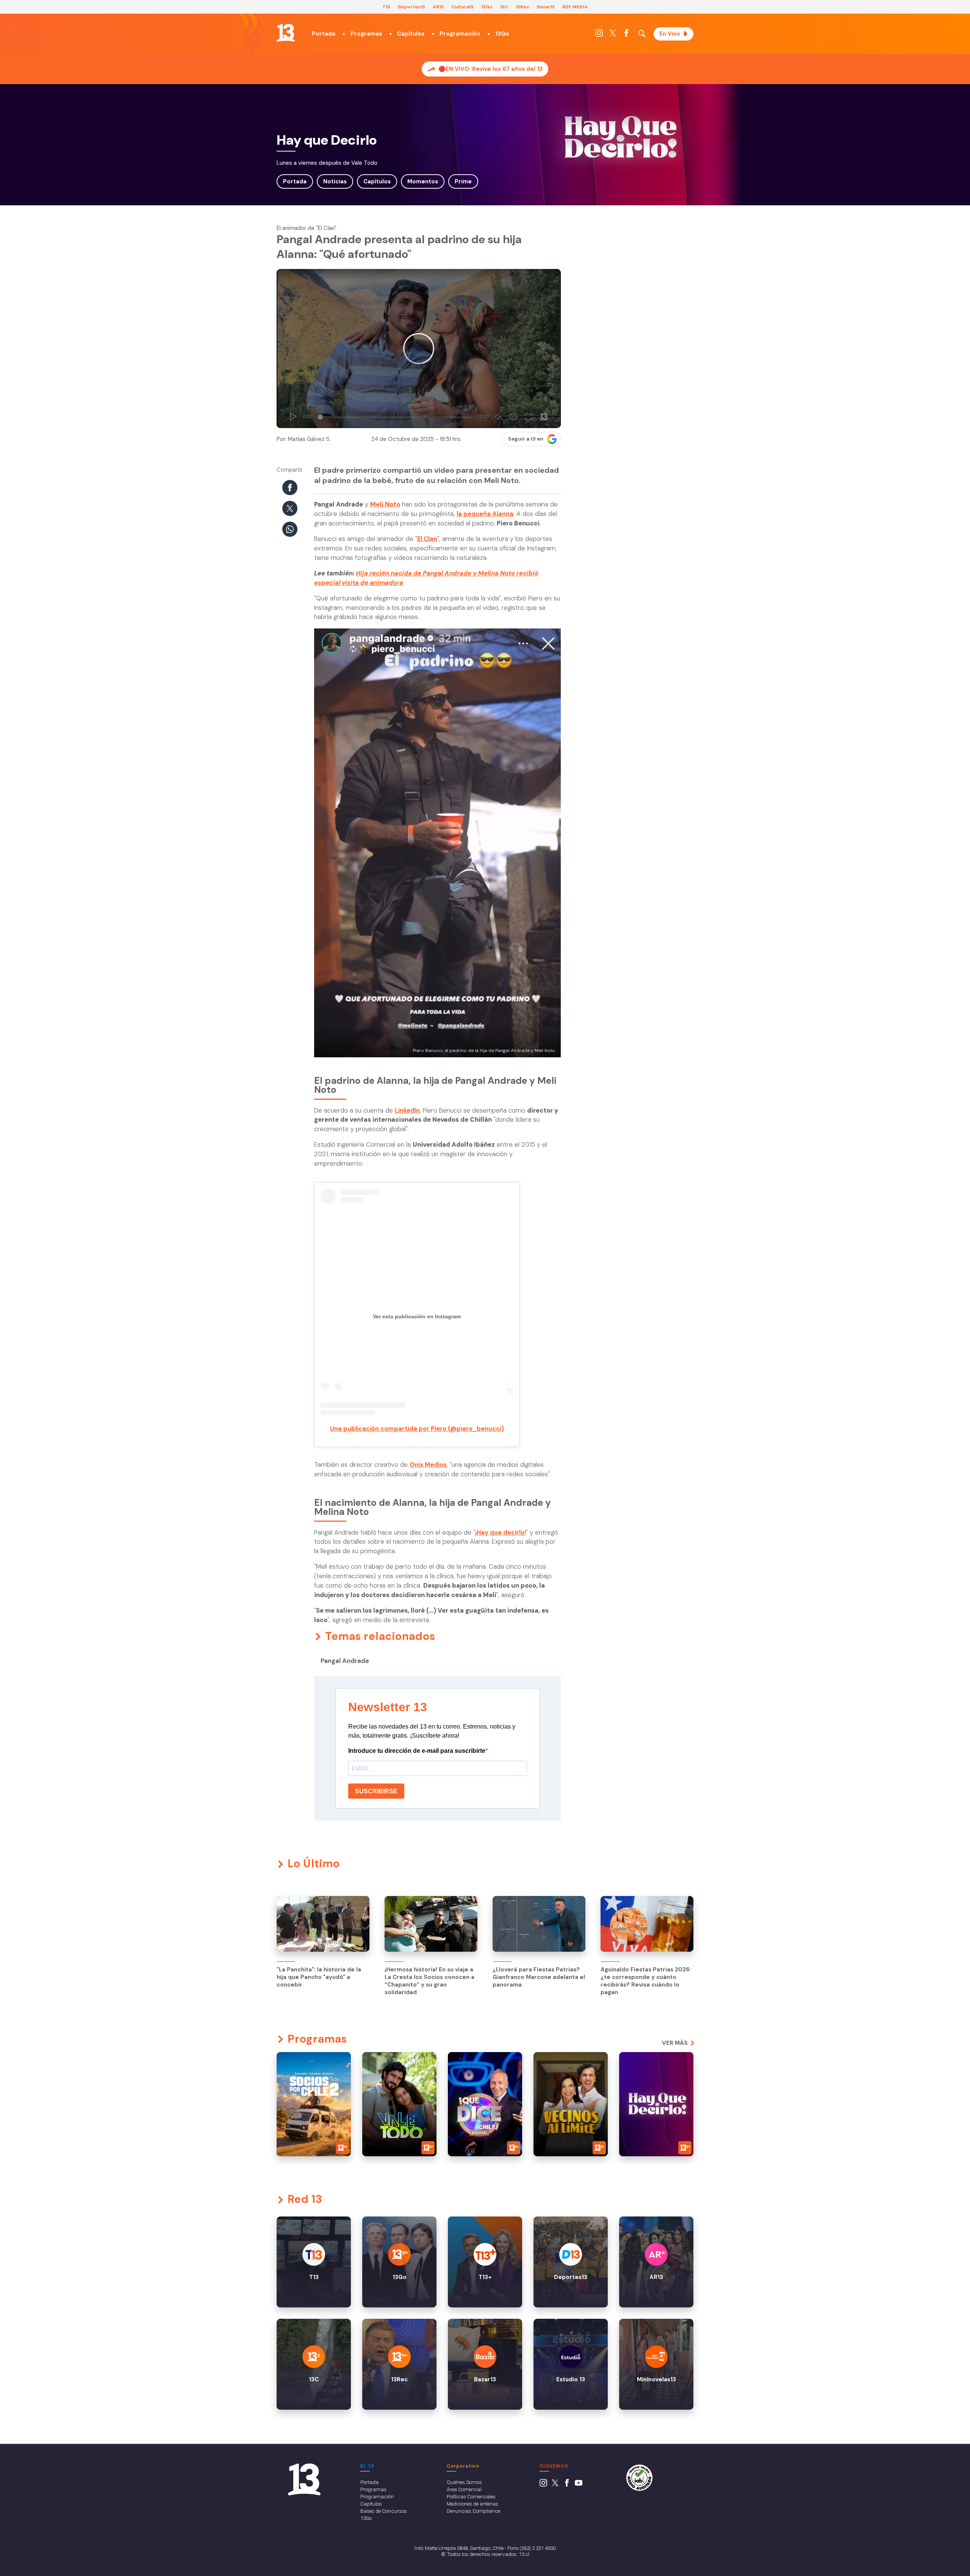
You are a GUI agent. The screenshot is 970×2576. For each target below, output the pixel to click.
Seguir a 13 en (526, 439)
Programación (460, 34)
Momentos (423, 181)
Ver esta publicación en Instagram (417, 1316)
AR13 (438, 7)
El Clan (427, 539)
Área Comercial (464, 2489)
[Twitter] (613, 35)
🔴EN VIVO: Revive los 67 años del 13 (490, 69)
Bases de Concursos (384, 2511)
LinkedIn (407, 1111)
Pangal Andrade (345, 1661)
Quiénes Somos (464, 2482)
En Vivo (670, 34)
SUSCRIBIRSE (376, 1791)
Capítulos (411, 34)
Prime (463, 181)
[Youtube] (579, 2485)
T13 (386, 7)
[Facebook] (626, 35)
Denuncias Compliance (473, 2511)
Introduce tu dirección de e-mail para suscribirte (417, 1751)
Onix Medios (428, 1465)
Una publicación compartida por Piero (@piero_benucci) (417, 1429)
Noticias (335, 181)
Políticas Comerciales (471, 2496)
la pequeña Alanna (485, 514)
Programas (366, 34)
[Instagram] (599, 35)
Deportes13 (411, 7)
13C (504, 7)
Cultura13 (462, 7)
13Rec (523, 7)
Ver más (675, 2043)
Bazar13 (546, 7)
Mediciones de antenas (472, 2504)
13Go (487, 7)
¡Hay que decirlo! (501, 1533)
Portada (324, 34)
